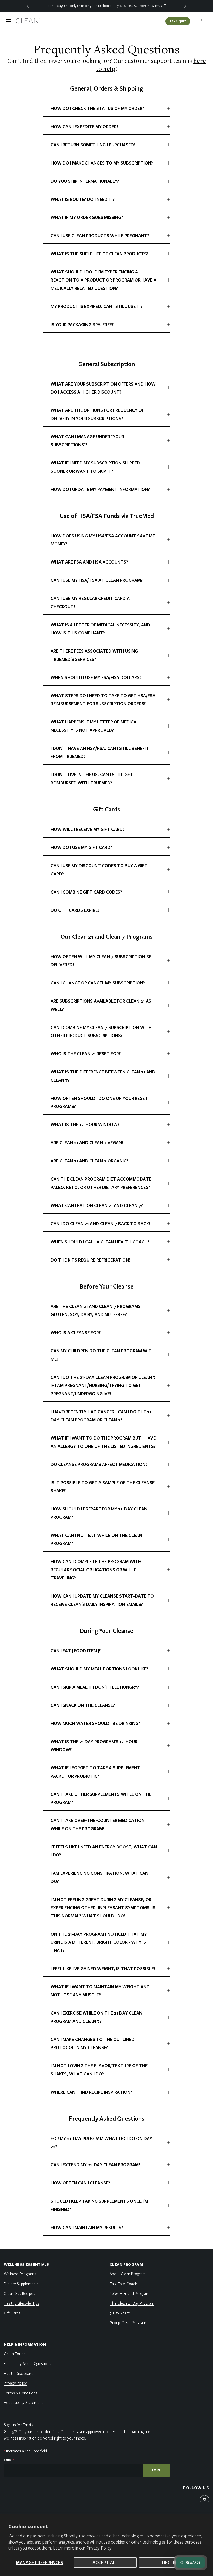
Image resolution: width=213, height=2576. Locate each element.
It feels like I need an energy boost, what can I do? (104, 1851)
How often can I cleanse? (80, 2183)
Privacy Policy (99, 2548)
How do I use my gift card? (81, 847)
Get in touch (15, 2354)
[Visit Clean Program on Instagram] (204, 2500)
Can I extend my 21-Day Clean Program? (96, 2165)
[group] (106, 6)
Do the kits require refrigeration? (91, 1260)
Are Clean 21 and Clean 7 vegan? (87, 1143)
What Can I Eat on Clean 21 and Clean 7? (97, 1205)
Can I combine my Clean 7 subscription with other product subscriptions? (101, 1032)
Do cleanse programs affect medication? (99, 1464)
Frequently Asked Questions (28, 2363)
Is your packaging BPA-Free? (82, 324)
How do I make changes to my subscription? (102, 163)
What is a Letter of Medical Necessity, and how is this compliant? (100, 629)
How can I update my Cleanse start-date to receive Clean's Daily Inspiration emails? (102, 1600)
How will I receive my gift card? (88, 829)
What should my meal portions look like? (99, 1669)
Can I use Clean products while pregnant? (100, 235)
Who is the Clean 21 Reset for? (86, 1054)
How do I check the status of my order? (97, 108)
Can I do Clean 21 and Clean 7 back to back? (101, 1224)
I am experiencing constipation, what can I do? (101, 1877)
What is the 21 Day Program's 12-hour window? (94, 1746)
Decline (171, 2562)
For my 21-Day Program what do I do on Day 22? (101, 2143)
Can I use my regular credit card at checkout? (92, 602)
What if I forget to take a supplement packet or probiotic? (95, 1772)
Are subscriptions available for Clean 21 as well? (101, 1005)
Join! (157, 2470)
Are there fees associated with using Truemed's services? (94, 655)
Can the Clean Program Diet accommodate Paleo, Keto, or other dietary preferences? (101, 1183)
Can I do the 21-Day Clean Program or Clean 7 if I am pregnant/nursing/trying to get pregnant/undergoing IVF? (103, 1385)
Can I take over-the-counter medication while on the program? (98, 1824)
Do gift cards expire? (75, 910)
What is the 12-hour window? (85, 1124)
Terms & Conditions (21, 2393)
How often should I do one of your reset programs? (99, 1102)
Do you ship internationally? (85, 181)
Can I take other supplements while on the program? (101, 1798)
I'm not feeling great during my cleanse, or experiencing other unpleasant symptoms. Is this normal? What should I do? (103, 1908)
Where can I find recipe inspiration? (91, 2092)
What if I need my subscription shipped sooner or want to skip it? (95, 467)
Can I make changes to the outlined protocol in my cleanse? (93, 2043)
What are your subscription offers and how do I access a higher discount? (103, 388)
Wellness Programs (20, 2274)
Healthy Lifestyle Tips (22, 2303)
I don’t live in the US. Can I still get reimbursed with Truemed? (92, 779)
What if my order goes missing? (87, 217)
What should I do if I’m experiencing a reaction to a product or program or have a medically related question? (104, 280)
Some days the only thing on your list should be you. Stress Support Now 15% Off (106, 6)
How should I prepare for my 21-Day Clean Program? (99, 1513)
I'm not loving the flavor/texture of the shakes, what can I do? (99, 2070)
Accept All (105, 2562)
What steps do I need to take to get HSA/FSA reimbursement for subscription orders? (103, 700)
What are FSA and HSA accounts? (89, 562)
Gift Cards (12, 2313)
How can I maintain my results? (87, 2227)
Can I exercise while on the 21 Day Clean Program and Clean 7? (96, 2017)
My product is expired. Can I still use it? (97, 306)
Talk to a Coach (123, 2284)
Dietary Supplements (21, 2284)
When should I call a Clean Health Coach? (100, 1242)
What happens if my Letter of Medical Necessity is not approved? (95, 726)
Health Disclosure (19, 2373)
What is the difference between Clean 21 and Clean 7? (103, 1076)
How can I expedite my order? (85, 126)
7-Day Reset (120, 2313)
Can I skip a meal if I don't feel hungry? (95, 1687)
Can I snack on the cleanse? (83, 1705)
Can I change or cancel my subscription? (98, 983)
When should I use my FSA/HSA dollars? (96, 677)
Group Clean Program (128, 2322)
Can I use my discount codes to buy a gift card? (99, 870)
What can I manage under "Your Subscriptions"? (87, 441)
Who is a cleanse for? (76, 1332)
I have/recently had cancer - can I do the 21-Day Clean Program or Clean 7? (102, 1416)
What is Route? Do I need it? (83, 199)
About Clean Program (128, 2274)
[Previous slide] (28, 6)
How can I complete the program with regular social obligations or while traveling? (96, 1570)
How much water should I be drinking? (95, 1723)
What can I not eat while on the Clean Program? (96, 1539)
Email (9, 2460)
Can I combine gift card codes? (86, 892)
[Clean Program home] (28, 21)
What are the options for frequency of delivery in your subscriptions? (97, 414)
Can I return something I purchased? (93, 145)
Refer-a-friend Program (129, 2293)
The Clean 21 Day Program (132, 2303)
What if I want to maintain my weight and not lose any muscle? (100, 1991)
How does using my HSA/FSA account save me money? (103, 540)
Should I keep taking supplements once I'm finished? (99, 2205)
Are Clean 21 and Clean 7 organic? (89, 1161)
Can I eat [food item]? (76, 1651)
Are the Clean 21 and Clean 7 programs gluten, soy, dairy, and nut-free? (96, 1310)
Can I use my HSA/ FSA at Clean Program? (97, 580)
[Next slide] (185, 6)
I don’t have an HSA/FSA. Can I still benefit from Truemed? (100, 752)
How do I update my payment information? (100, 489)
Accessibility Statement (23, 2402)
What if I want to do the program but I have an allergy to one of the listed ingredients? (103, 1442)
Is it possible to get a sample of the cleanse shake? (103, 1487)
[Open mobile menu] (8, 21)
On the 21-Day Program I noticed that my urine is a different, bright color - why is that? (99, 1942)
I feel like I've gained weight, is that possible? (103, 1968)
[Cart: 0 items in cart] (203, 21)
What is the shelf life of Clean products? (100, 254)
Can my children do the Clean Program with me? (103, 1355)
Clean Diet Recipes (19, 2293)
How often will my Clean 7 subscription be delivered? (101, 961)
